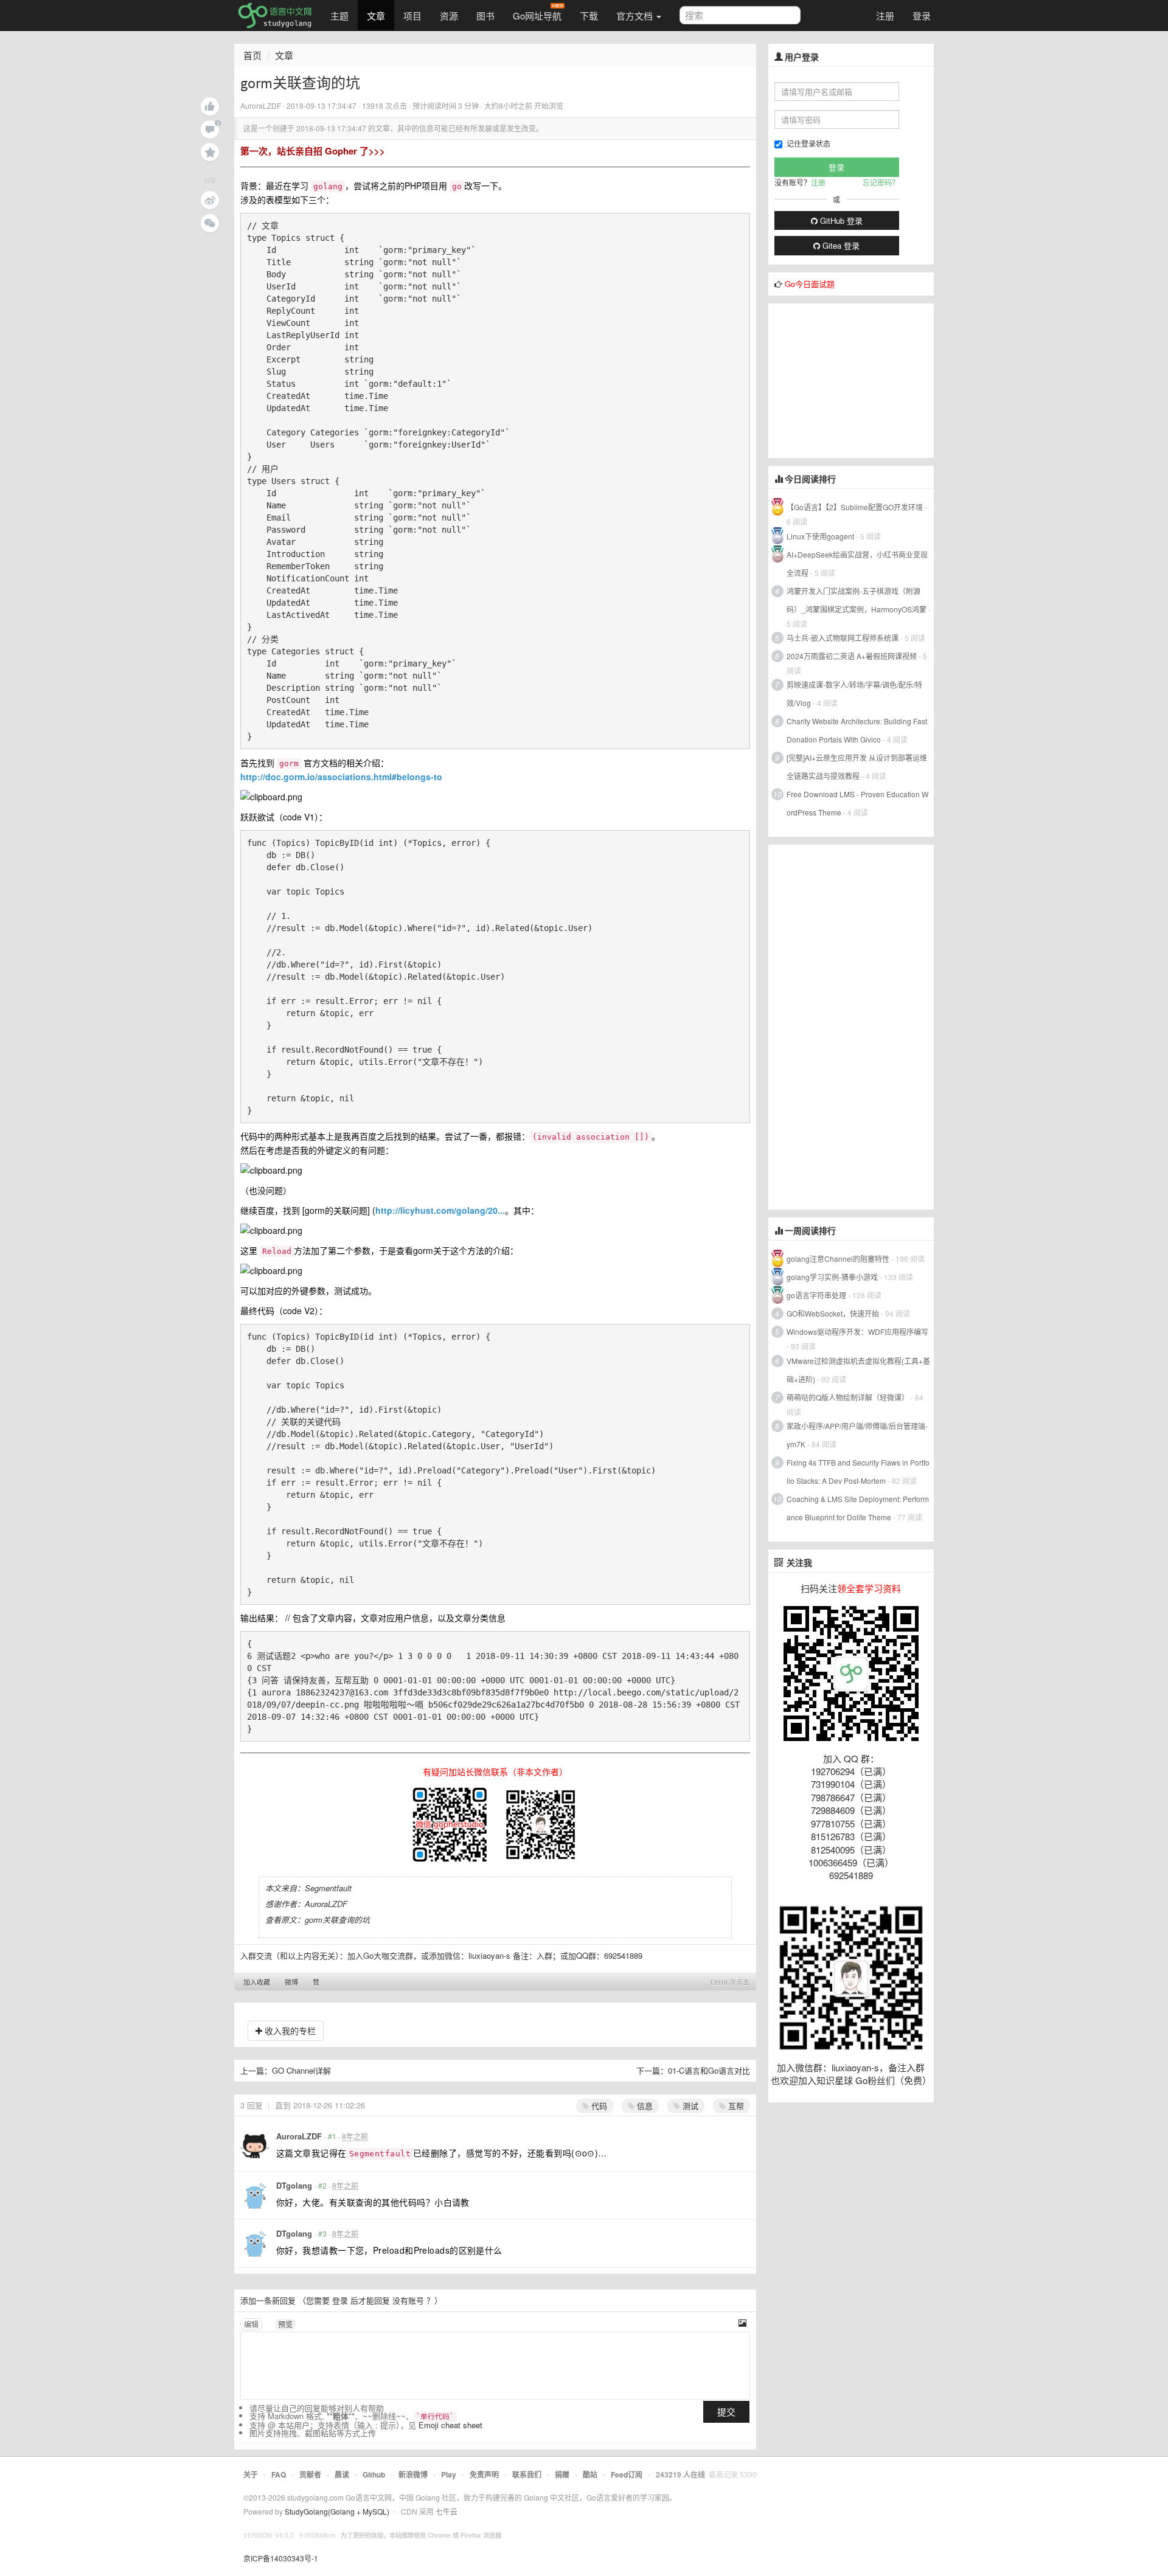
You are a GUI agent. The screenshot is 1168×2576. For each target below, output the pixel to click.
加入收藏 (257, 1982)
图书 (485, 16)
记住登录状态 (808, 143)
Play (449, 2474)
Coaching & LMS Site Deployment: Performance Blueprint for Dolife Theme (858, 1508)
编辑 (251, 2324)
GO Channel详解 (301, 2070)
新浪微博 (413, 2474)
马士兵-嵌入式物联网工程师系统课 (843, 638)
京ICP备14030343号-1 (281, 2558)
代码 (598, 2106)
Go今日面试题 (810, 284)
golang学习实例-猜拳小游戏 (832, 1277)
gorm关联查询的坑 (337, 1920)
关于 (251, 2474)
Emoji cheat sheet (450, 2425)
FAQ (279, 2474)
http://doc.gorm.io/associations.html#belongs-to (341, 777)
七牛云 (447, 2511)
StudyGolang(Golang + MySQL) (337, 2511)
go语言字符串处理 (816, 1295)
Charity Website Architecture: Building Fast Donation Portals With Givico (857, 730)
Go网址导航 (537, 16)
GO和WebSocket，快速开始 (833, 1313)
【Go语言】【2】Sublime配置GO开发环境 (855, 507)
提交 (726, 2412)
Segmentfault (328, 1888)
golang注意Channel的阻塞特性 (838, 1259)
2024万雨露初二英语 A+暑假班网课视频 (852, 656)
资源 (449, 16)
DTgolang (294, 2185)
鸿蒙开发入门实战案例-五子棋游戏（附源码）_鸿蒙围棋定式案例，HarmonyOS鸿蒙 (857, 600)
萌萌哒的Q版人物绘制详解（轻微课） (848, 1397)
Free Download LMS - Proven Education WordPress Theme (857, 803)
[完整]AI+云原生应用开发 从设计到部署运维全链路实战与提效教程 (857, 767)
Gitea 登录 (840, 245)
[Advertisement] (860, 379)
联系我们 (527, 2474)
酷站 (590, 2474)
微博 (291, 1982)
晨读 (342, 2474)
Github (374, 2474)
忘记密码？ (881, 182)
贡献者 (310, 2474)
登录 (922, 16)
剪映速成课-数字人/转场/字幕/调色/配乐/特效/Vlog (854, 694)
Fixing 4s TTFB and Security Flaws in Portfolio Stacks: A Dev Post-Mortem (858, 1471)
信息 (644, 2106)
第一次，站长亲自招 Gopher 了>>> (313, 151)
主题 (339, 16)
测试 (689, 2106)
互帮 (735, 2106)
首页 (252, 55)
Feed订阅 (627, 2474)
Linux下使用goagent (820, 536)
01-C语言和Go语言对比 (709, 2070)
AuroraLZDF (299, 2136)
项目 (412, 16)
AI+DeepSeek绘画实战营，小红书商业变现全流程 (857, 563)
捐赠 (562, 2474)
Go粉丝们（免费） (893, 2080)
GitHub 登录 (840, 220)
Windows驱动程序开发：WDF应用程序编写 (857, 1331)
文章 (376, 16)
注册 (885, 16)
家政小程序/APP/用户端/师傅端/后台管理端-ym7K (857, 1435)
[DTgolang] (255, 2195)
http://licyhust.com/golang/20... (440, 1210)
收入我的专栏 (289, 2031)
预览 (285, 2324)
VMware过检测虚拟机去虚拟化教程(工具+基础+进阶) (858, 1370)
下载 (589, 16)
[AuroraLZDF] (255, 2146)
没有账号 (408, 2300)
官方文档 (636, 16)
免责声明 (484, 2474)
